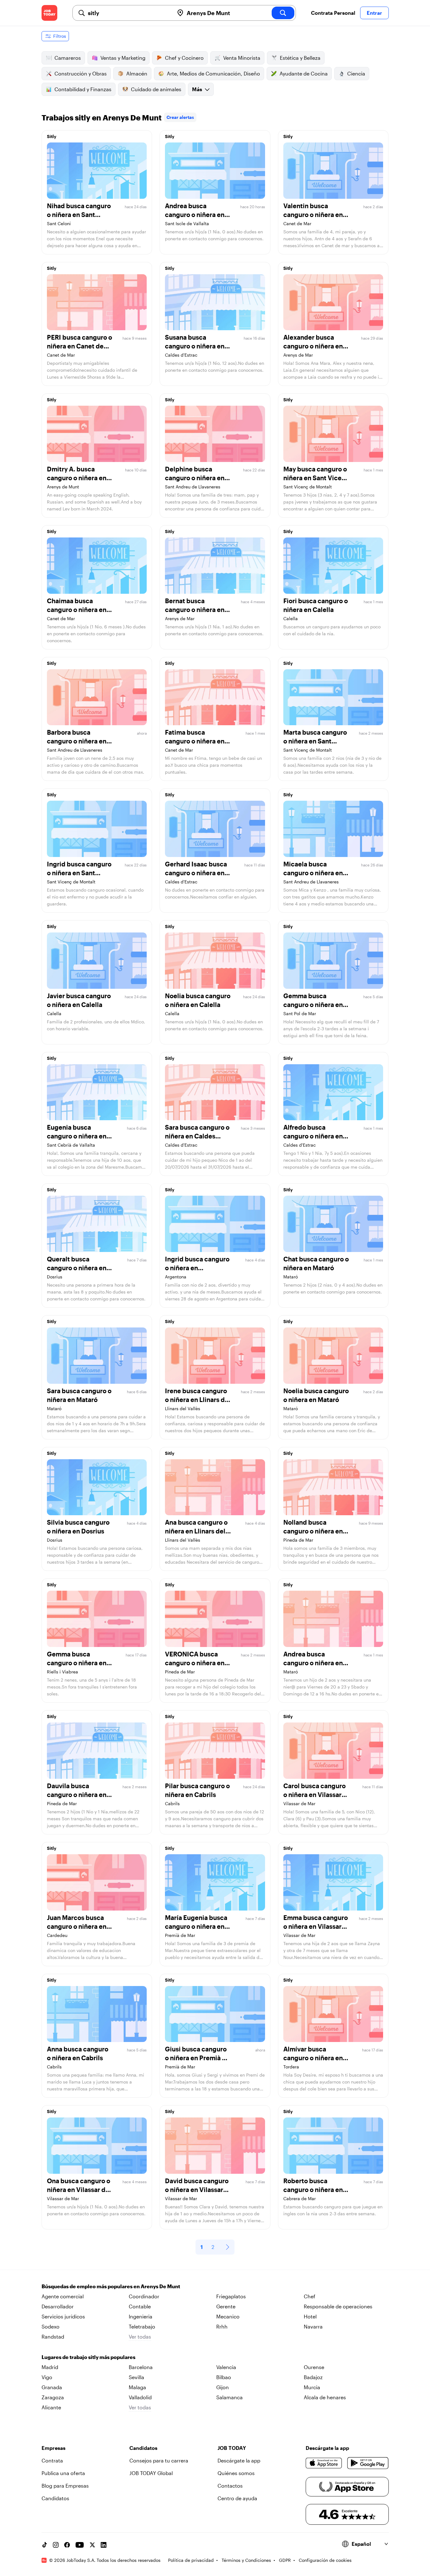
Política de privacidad (191, 2560)
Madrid (50, 2367)
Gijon (223, 2387)
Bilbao (224, 2377)
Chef (310, 2296)
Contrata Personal (333, 13)
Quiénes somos (236, 2473)
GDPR (285, 2560)
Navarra (313, 2326)
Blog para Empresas (65, 2486)
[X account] (92, 2545)
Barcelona (141, 2367)
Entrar (374, 13)
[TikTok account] (44, 2545)
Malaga (137, 2387)
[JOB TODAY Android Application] (368, 2463)
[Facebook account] (67, 2545)
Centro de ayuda (237, 2498)
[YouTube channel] (80, 2545)
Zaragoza (53, 2397)
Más (197, 89)
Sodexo (51, 2326)
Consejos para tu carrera (159, 2460)
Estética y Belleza (300, 58)
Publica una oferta (63, 2473)
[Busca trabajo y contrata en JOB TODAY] (49, 13)
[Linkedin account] (104, 2545)
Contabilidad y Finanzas (83, 89)
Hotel (310, 2316)
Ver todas (140, 2337)
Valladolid (140, 2397)
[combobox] (128, 13)
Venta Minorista (242, 58)
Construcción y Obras (81, 73)
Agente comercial (63, 2296)
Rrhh (222, 2326)
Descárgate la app (239, 2460)
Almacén (137, 73)
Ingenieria (141, 2316)
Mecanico (228, 2316)
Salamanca (229, 2397)
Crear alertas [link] (180, 117)
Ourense (314, 2367)
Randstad (53, 2337)
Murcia (312, 2387)
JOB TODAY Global (151, 2473)
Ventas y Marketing (123, 58)
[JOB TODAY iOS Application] (324, 2463)
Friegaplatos (231, 2296)
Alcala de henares (325, 2397)
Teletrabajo (142, 2326)
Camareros (68, 58)
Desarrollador (58, 2306)
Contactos (230, 2486)
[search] (283, 13)
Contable (140, 2306)
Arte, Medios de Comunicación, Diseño (213, 73)
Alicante (51, 2407)
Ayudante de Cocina (304, 73)
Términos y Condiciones (246, 2560)
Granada (52, 2387)
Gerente (226, 2306)
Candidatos (55, 2498)
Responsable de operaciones (338, 2306)
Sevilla (136, 2377)
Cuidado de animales (156, 89)
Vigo (47, 2377)
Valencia (226, 2367)
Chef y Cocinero (184, 58)
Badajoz (313, 2377)
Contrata (52, 2460)
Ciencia (356, 73)
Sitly (52, 136)
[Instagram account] (56, 2545)
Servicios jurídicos (63, 2316)
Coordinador (144, 2296)
